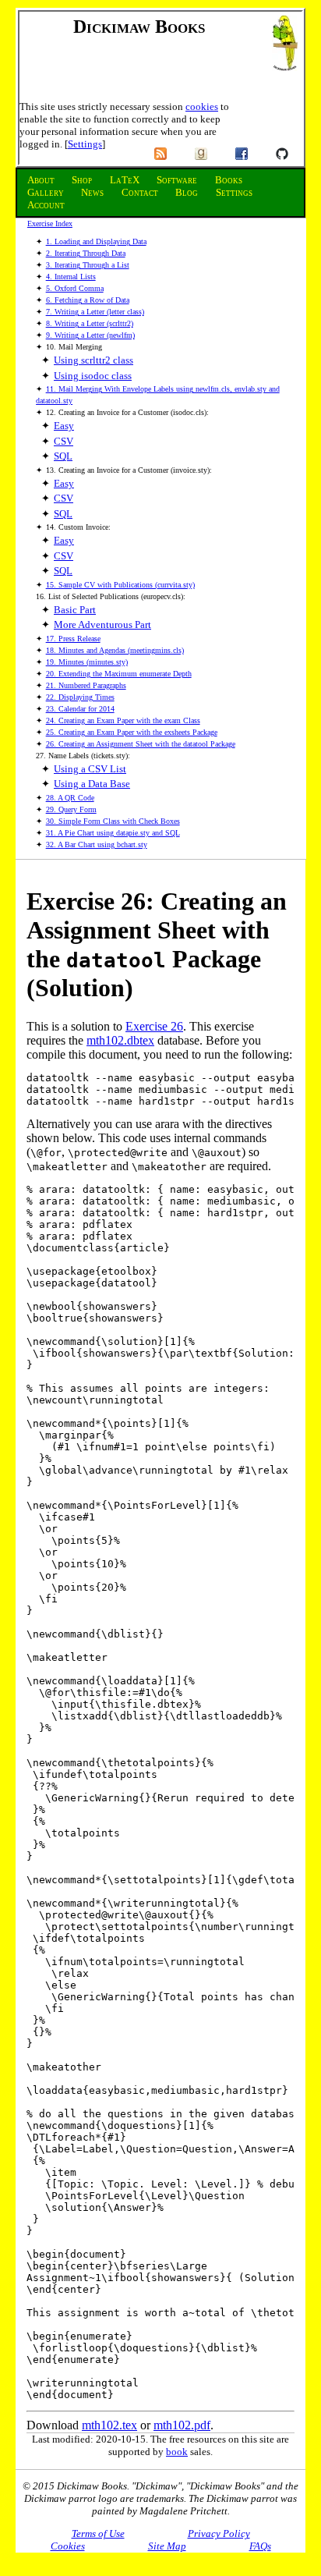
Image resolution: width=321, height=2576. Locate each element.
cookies (202, 106)
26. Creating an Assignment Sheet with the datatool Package (141, 744)
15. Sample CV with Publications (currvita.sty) (120, 585)
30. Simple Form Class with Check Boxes (113, 821)
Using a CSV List (90, 769)
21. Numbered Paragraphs (86, 685)
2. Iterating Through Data (86, 253)
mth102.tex (109, 2425)
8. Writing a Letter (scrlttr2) (90, 323)
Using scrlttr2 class (93, 360)
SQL (63, 456)
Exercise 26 (154, 1026)
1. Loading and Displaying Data (96, 241)
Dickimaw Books (139, 27)
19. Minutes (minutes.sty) (87, 662)
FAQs (260, 2546)
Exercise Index (50, 224)
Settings (85, 144)
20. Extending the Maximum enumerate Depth (119, 674)
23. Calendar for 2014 (80, 709)
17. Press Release (73, 639)
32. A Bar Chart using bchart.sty (97, 844)
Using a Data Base (92, 784)
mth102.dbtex (120, 1040)
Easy (64, 426)
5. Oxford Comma (75, 288)
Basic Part (75, 610)
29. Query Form (71, 809)
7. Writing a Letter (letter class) (95, 312)
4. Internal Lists (71, 277)
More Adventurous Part (102, 624)
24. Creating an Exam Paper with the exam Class (123, 720)
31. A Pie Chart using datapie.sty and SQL (113, 833)
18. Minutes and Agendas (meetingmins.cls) (115, 650)
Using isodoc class (93, 376)
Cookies (68, 2546)
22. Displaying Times (80, 697)
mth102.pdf (182, 2425)
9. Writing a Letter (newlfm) (90, 335)
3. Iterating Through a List (88, 265)
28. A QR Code (70, 798)
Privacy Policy (219, 2533)
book (177, 2452)
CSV (63, 441)
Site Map (167, 2546)
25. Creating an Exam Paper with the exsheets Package (132, 732)
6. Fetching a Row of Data (88, 300)
